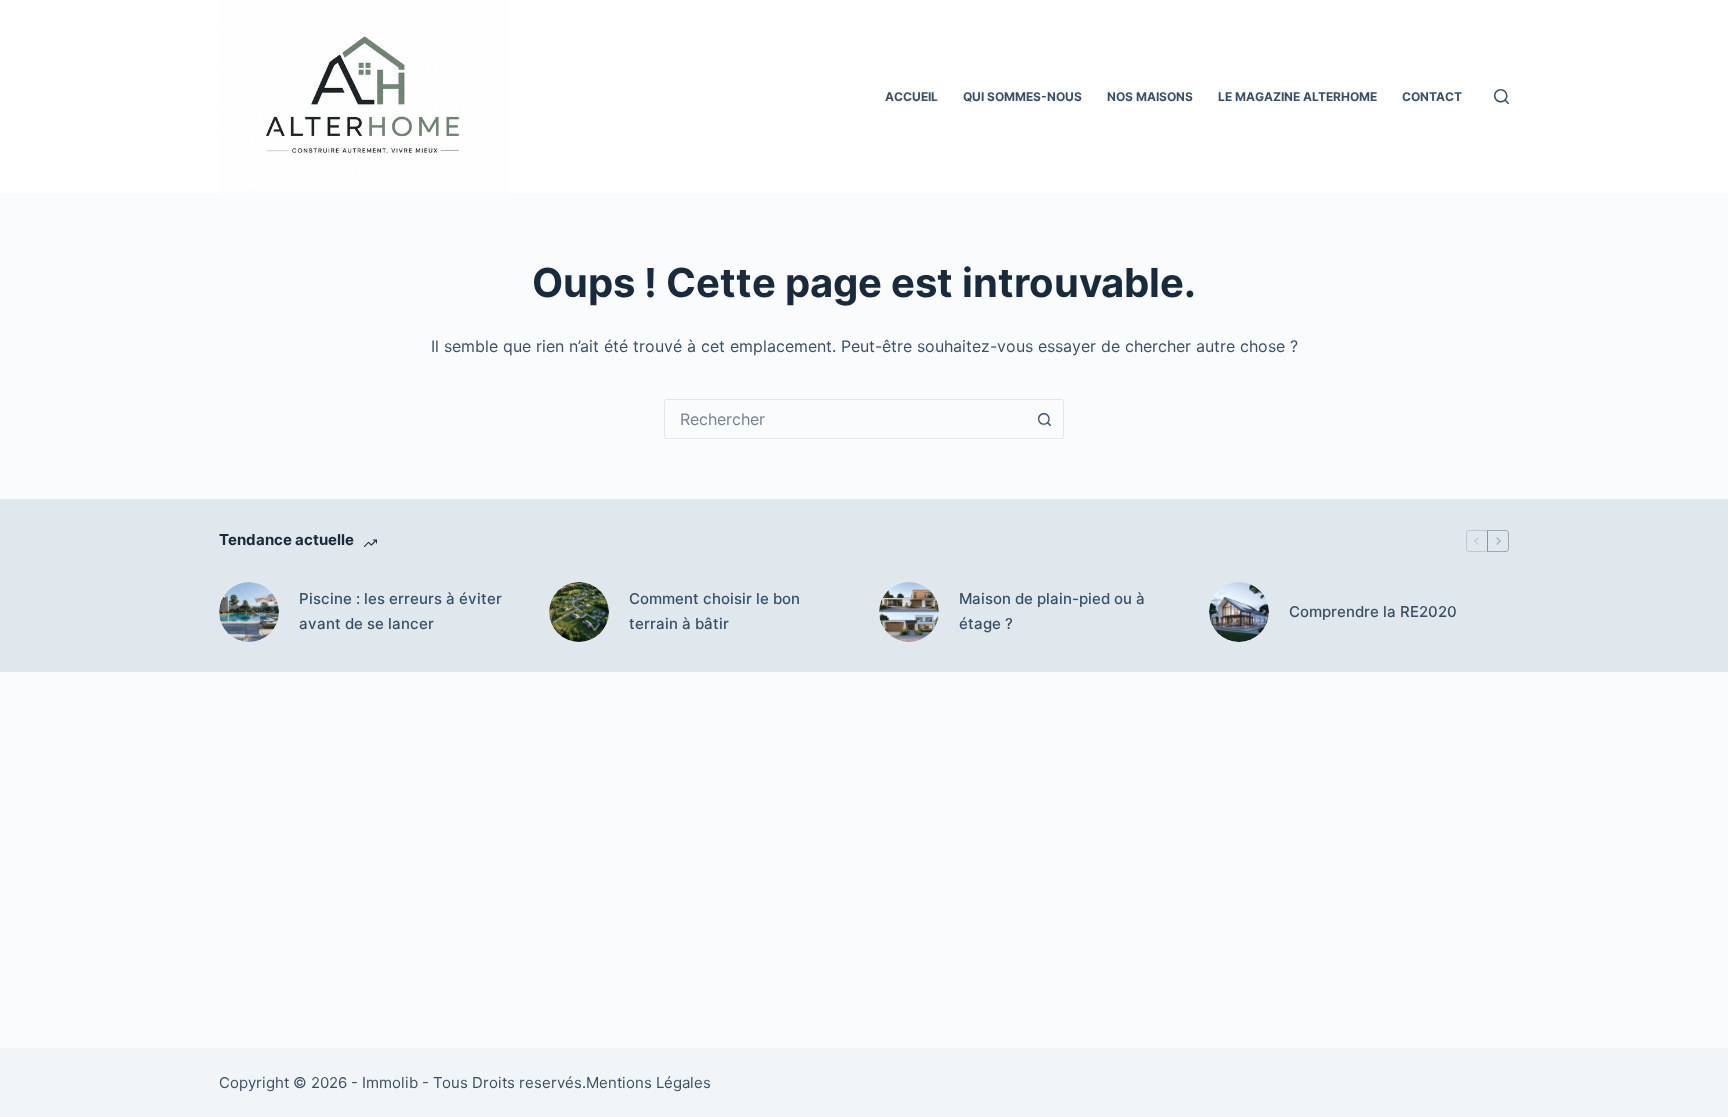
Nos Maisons (1150, 96)
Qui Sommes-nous (1022, 96)
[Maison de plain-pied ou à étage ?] (909, 612)
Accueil (911, 96)
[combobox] (845, 419)
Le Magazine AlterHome (1297, 96)
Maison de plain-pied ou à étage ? (1052, 611)
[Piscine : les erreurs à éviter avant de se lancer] (249, 612)
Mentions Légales (648, 1082)
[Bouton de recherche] (1044, 419)
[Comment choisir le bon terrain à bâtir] (579, 612)
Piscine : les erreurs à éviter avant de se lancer (400, 611)
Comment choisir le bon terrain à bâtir (714, 611)
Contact (1432, 96)
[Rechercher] (1501, 96)
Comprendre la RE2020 (1373, 611)
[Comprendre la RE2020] (1239, 612)
